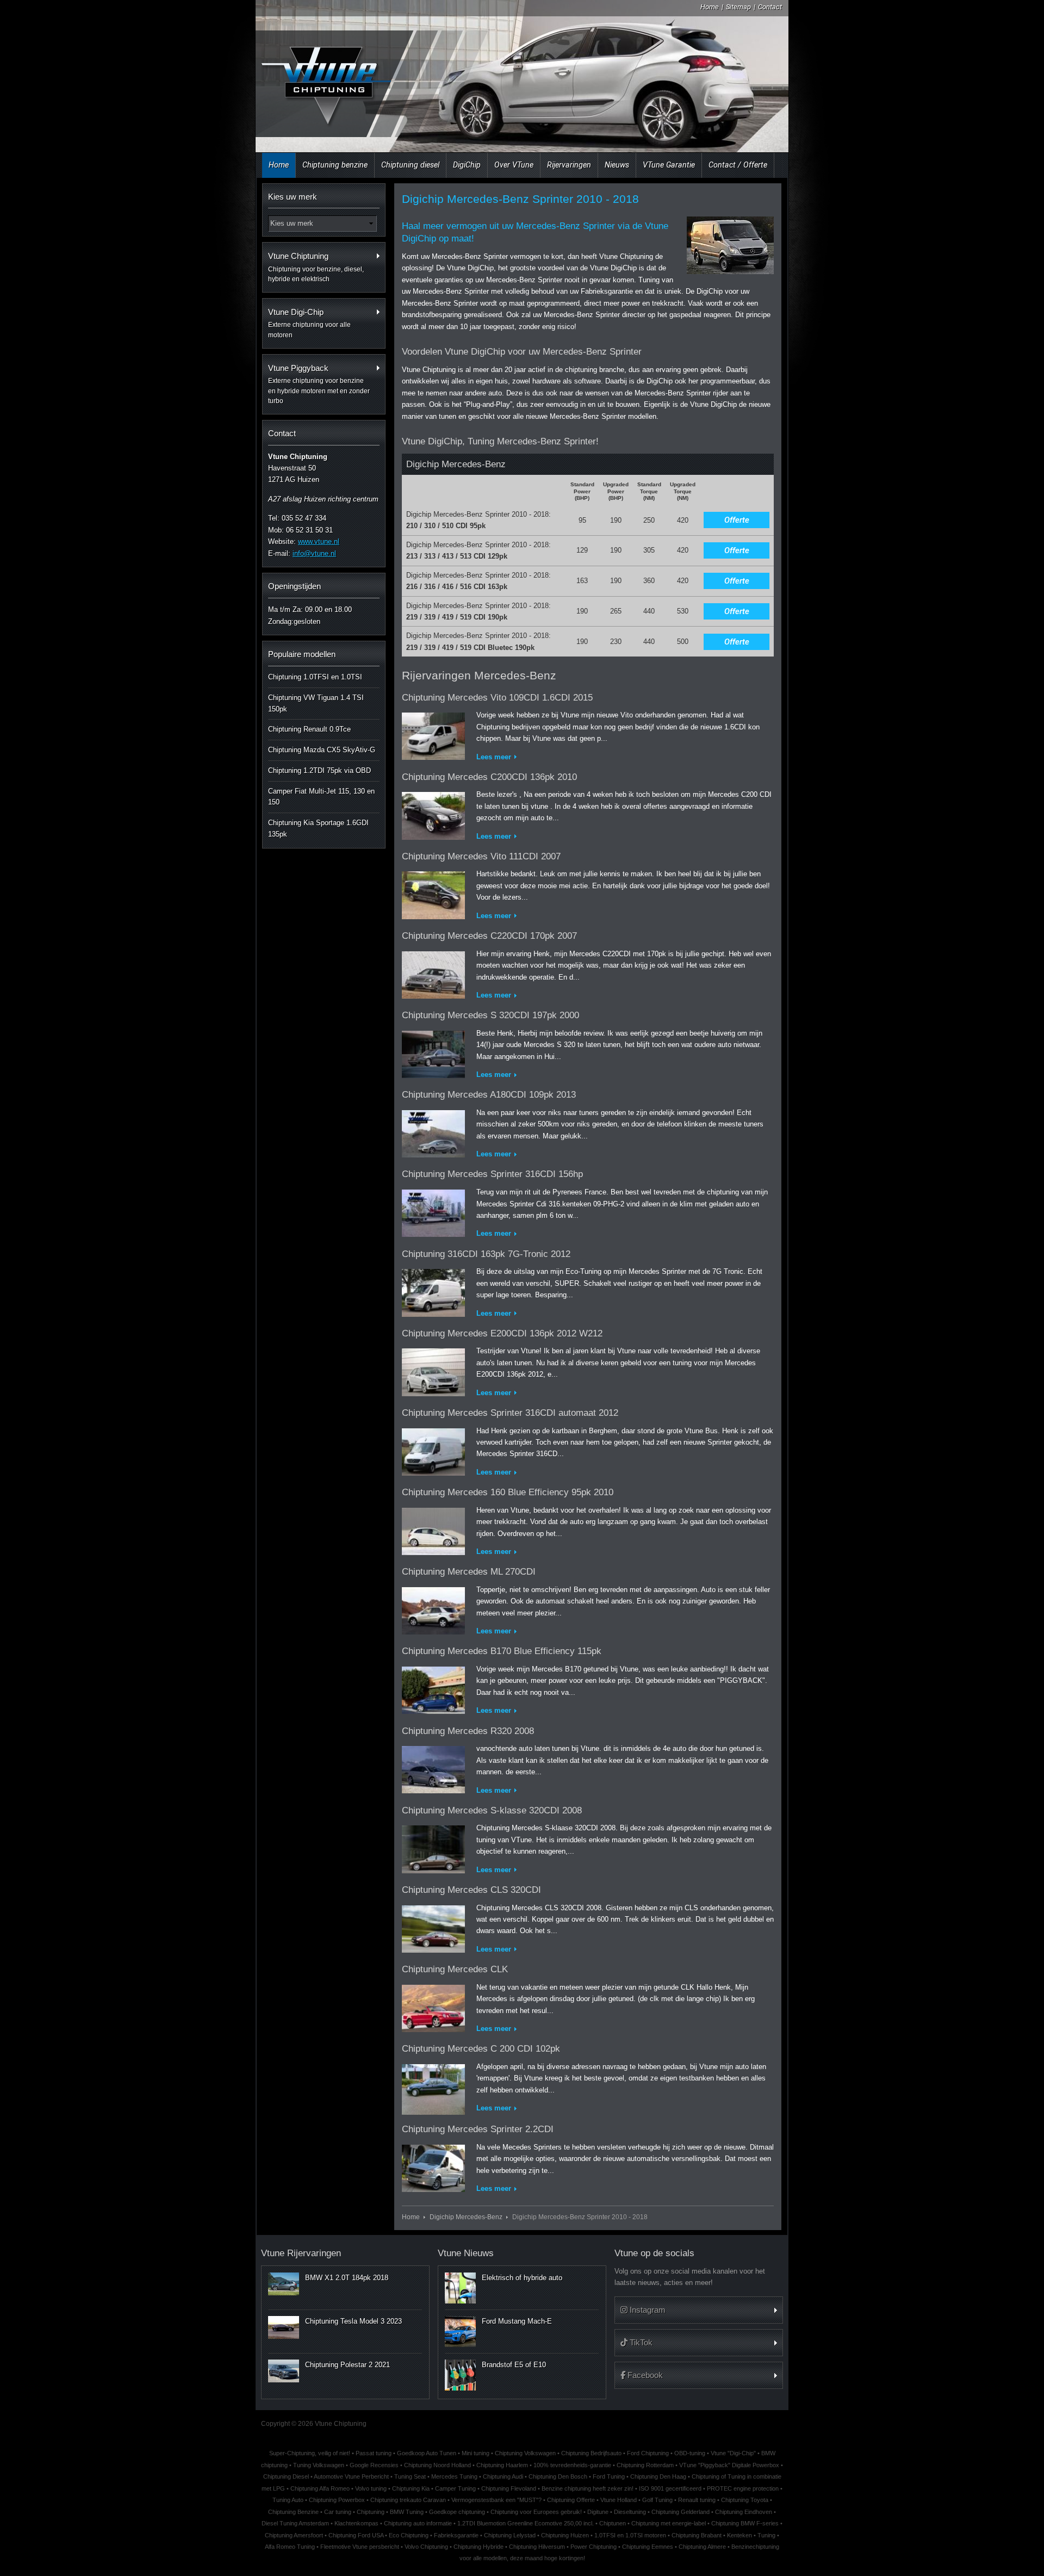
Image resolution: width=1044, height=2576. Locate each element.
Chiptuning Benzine (293, 2512)
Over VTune (514, 165)
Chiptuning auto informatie (418, 2523)
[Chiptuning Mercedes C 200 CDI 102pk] (433, 2087)
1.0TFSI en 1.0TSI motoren (630, 2535)
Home (710, 7)
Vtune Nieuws (466, 2253)
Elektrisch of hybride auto (522, 2278)
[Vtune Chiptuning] (325, 79)
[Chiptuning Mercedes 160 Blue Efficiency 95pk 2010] (433, 1529)
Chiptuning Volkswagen (525, 2453)
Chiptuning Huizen (565, 2535)
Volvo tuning (371, 2488)
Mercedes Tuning (454, 2476)
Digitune (598, 2512)
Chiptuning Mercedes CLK (455, 1969)
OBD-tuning (690, 2453)
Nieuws (617, 165)
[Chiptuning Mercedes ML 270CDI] (433, 1609)
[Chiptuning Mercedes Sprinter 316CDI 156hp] (433, 1211)
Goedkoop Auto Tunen (427, 2453)
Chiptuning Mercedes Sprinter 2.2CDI (478, 2129)
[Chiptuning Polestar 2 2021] (284, 2371)
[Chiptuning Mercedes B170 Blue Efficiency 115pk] (433, 1688)
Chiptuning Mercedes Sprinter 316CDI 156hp (492, 1174)
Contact (770, 7)
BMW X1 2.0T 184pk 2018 (347, 2278)
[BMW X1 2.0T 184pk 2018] (284, 2284)
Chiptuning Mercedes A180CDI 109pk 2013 (489, 1095)
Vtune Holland (619, 2500)
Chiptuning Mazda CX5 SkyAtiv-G (322, 750)
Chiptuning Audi (503, 2476)
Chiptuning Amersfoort (294, 2535)
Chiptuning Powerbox (337, 2500)
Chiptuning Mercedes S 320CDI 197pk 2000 (490, 1015)
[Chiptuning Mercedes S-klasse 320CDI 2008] (433, 1847)
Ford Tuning (609, 2476)
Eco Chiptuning (409, 2535)
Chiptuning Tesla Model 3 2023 (353, 2321)
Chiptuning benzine (335, 165)
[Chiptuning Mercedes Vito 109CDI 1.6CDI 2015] (433, 734)
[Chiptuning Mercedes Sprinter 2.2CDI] (433, 2166)
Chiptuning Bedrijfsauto (591, 2453)
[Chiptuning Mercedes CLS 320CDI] (433, 1927)
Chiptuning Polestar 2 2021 (347, 2365)
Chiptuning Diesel (286, 2476)
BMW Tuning (407, 2512)
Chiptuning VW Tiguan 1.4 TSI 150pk (316, 703)
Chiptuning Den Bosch (558, 2476)
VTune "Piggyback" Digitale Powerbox (729, 2465)
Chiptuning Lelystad (510, 2535)
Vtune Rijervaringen (301, 2253)
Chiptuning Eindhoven (744, 2512)
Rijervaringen (569, 165)
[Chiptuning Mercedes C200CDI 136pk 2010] (433, 813)
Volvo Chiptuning (426, 2547)
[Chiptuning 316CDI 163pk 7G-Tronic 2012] (433, 1290)
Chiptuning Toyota (745, 2500)
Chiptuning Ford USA (356, 2535)
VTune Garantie (669, 165)
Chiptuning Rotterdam (645, 2465)
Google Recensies (374, 2465)
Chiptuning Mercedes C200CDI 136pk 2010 (489, 777)
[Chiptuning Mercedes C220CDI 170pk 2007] (433, 973)
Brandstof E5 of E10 (514, 2365)
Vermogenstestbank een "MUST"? (496, 2500)
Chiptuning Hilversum (537, 2547)
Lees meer (494, 757)
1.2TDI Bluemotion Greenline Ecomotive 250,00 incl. (526, 2523)
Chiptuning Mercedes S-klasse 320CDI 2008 (492, 1810)
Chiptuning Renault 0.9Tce (309, 729)
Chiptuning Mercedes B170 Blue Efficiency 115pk (502, 1651)
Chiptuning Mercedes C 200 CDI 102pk (481, 2049)
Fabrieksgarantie (456, 2535)
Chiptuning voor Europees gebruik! (536, 2512)
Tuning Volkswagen (319, 2465)
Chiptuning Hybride (478, 2547)
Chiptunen (613, 2523)
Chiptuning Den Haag (658, 2476)
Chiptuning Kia (411, 2488)
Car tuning (338, 2512)
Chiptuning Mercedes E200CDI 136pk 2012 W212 (502, 1333)
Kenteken (739, 2535)
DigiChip (467, 165)
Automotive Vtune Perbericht (351, 2476)
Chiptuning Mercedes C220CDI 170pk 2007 (489, 936)
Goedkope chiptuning (457, 2512)
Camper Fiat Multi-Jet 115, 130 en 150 (321, 797)
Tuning (766, 2535)
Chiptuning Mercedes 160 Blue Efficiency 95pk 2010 (508, 1492)
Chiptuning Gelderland (681, 2512)
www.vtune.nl (319, 541)
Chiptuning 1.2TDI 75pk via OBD (319, 770)
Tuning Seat (410, 2476)
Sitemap (738, 7)
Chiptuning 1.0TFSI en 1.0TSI (315, 677)
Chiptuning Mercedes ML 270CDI (469, 1572)
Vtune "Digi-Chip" (733, 2453)
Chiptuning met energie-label (669, 2523)
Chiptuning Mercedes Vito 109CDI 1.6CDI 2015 (497, 698)
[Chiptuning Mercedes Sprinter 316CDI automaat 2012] (433, 1450)
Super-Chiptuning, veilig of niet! (310, 2453)
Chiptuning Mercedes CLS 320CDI (471, 1890)
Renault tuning (697, 2500)
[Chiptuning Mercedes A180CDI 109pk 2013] (433, 1132)
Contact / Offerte (738, 165)
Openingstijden (294, 586)
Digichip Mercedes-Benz (466, 2217)
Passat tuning (374, 2453)
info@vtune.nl (314, 553)
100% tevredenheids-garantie (572, 2465)
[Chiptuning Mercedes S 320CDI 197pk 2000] (433, 1052)
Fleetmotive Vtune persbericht (360, 2547)
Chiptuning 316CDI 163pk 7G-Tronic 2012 (486, 1254)
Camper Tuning (455, 2488)
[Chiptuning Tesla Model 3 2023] (284, 2327)
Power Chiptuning (594, 2547)
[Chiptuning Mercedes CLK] (433, 2006)
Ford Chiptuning (648, 2453)
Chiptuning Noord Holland (437, 2465)
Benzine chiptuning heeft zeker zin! (588, 2488)
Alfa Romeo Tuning (290, 2547)
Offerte (737, 520)
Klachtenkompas (356, 2523)
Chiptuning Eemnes (648, 2547)
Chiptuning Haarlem (502, 2465)
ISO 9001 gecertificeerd (670, 2488)
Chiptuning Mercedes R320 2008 (468, 1731)
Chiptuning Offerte (571, 2500)
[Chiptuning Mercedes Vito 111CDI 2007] (433, 893)
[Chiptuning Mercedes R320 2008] (433, 1767)
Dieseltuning (630, 2512)
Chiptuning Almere (702, 2547)
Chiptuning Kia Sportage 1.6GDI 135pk (318, 828)
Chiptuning (371, 2512)
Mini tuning (476, 2453)
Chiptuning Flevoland (509, 2488)
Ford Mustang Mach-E (517, 2321)
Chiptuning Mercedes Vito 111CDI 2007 (481, 856)
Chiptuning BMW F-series (745, 2523)
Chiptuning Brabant (697, 2535)
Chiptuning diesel (410, 165)
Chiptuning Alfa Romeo (320, 2488)
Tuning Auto (288, 2500)
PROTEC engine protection (743, 2488)
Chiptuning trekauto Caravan (408, 2500)
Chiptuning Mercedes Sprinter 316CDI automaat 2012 (510, 1413)
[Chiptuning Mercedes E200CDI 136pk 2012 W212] (433, 1370)
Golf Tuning (657, 2500)
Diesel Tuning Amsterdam (295, 2523)
